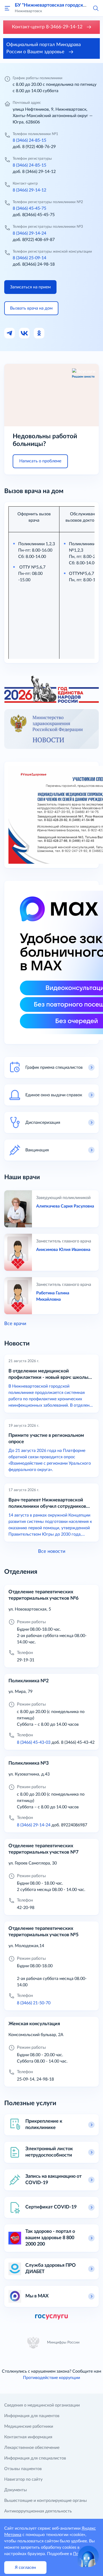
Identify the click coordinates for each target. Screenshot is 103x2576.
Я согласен (25, 2568)
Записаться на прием (30, 287)
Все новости (52, 1551)
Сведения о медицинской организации (42, 2405)
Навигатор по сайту (23, 2479)
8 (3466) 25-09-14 (29, 258)
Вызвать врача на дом (31, 308)
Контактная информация (28, 2437)
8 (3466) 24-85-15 (29, 140)
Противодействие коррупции (51, 2378)
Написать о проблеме (40, 461)
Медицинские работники (29, 2426)
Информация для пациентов (32, 2416)
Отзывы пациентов (23, 2469)
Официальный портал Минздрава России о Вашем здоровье (44, 48)
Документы (16, 2490)
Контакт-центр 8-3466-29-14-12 (48, 27)
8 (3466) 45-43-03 (34, 1742)
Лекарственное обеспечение (32, 2448)
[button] (96, 8)
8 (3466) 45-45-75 (29, 208)
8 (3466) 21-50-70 (34, 2003)
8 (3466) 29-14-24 (29, 233)
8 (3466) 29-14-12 (29, 190)
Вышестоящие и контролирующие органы (46, 2501)
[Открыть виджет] (88, 2556)
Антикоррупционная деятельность (38, 2511)
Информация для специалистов (35, 2458)
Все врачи (15, 1324)
